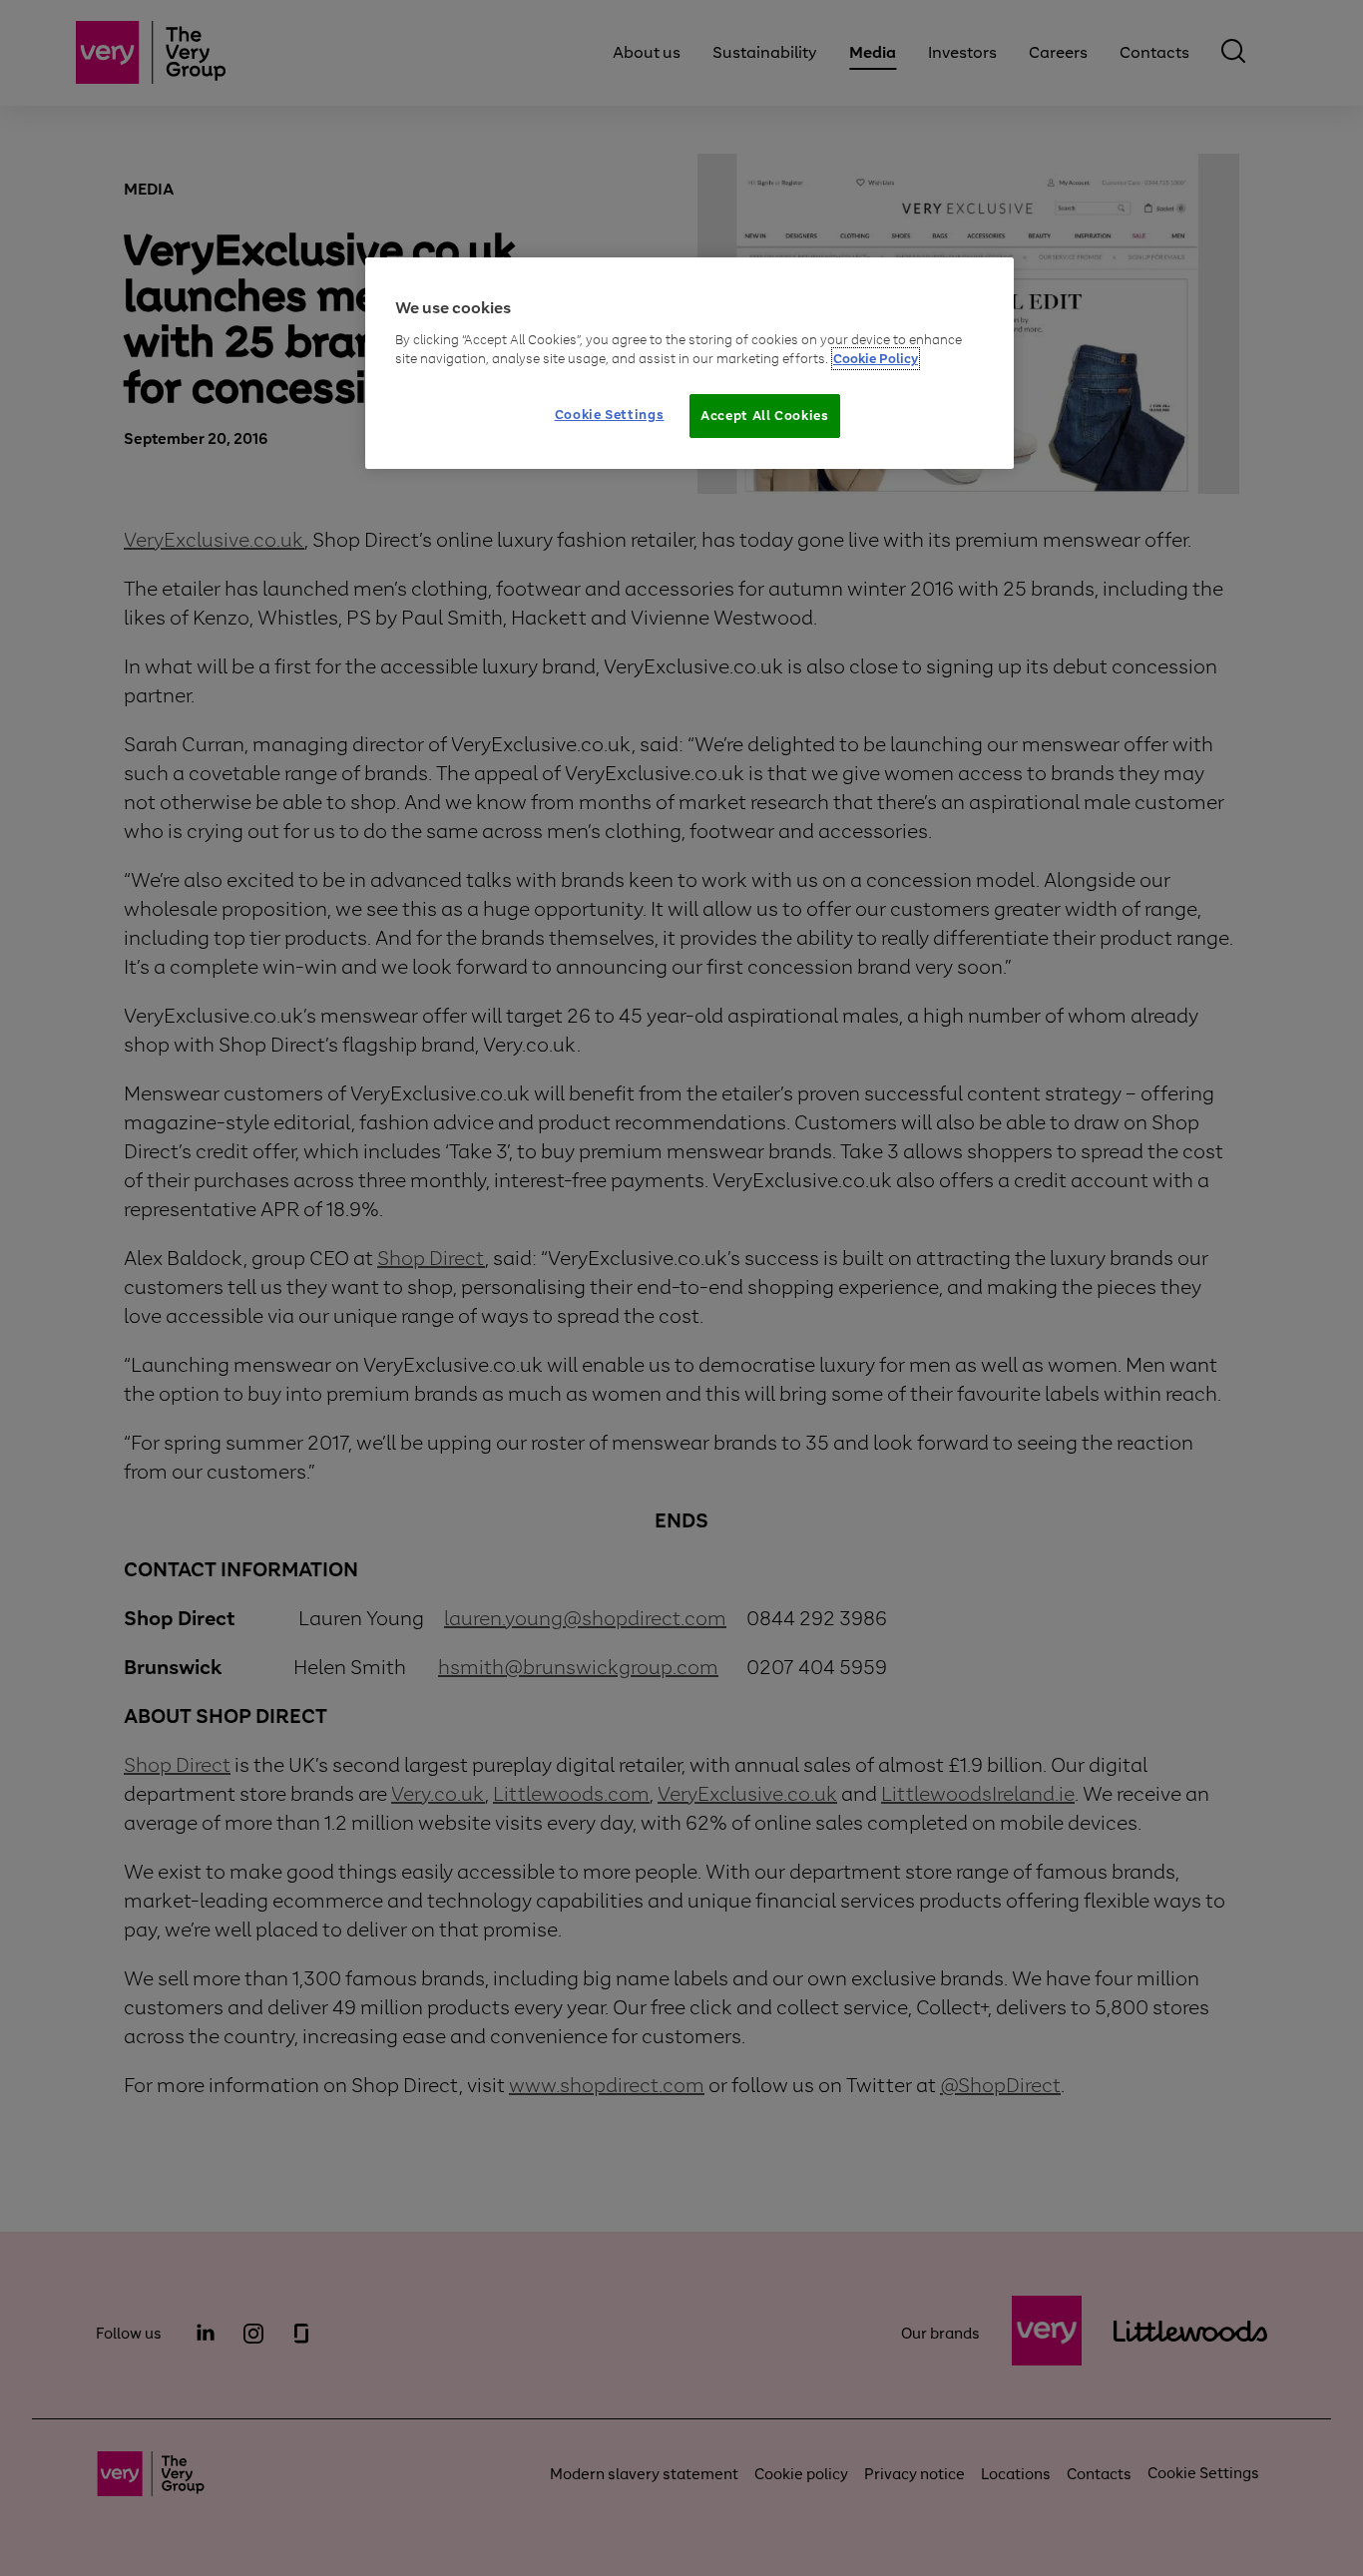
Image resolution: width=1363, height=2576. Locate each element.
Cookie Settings (610, 415)
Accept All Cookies (765, 416)
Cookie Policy (876, 359)
